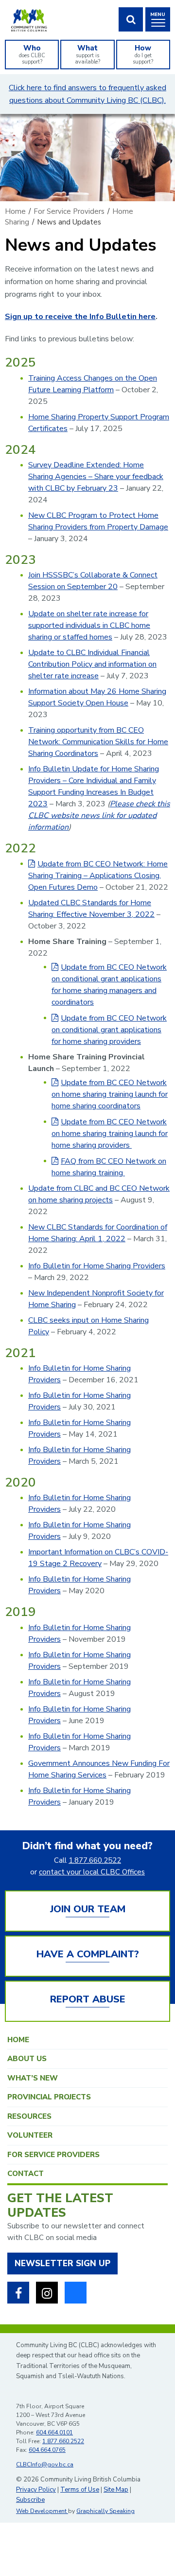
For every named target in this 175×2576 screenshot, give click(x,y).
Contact (26, 2174)
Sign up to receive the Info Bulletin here (80, 317)
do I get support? (143, 54)
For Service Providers (53, 2155)
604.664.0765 (47, 2450)
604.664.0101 (54, 2432)
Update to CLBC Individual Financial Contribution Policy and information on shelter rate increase (92, 664)
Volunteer (30, 2135)
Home (18, 2040)
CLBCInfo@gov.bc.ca (45, 2464)
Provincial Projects (49, 2097)
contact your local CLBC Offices (92, 1872)
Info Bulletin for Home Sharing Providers (97, 1266)
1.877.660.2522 (95, 1860)
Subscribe (30, 2500)
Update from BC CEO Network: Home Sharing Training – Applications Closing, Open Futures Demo (98, 876)
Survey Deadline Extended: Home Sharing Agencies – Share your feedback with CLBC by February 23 (96, 477)
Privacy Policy (36, 2490)
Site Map (116, 2490)
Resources (29, 2116)
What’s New (33, 2078)
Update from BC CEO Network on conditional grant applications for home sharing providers (109, 1030)
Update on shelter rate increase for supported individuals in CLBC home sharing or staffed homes (89, 625)
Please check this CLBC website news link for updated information (99, 816)
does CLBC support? (32, 54)
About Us (27, 2059)
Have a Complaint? (88, 1954)
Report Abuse (88, 1999)
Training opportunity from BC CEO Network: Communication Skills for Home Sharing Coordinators (98, 742)
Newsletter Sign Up (62, 2264)
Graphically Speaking (105, 2511)
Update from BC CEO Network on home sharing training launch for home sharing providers (110, 1134)
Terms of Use (80, 2490)
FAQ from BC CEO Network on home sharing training (109, 1167)
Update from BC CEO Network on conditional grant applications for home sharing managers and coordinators (109, 985)
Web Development (42, 2511)
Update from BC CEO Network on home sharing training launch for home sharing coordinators (110, 1094)
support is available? (87, 54)
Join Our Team (88, 1909)
